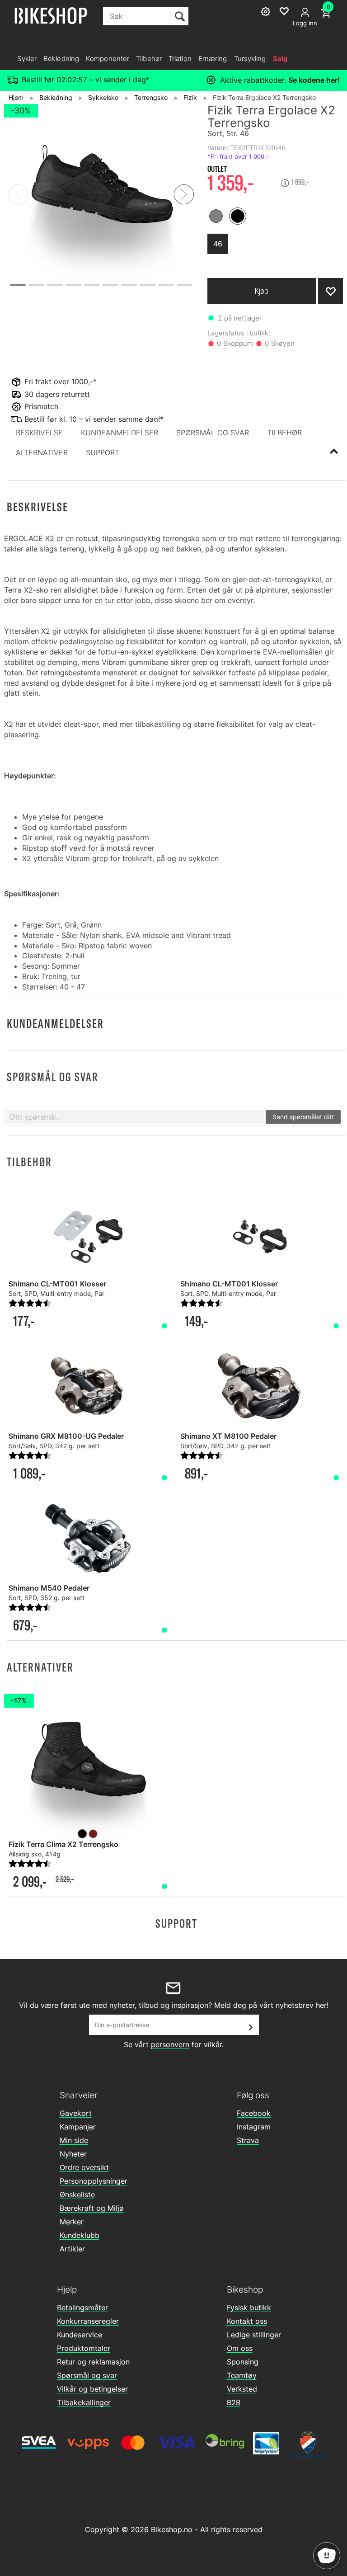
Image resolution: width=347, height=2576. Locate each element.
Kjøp (262, 291)
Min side (74, 2140)
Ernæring (213, 59)
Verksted (242, 2389)
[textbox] (135, 1117)
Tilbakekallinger (84, 2402)
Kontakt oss (247, 2321)
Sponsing (243, 2362)
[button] (39, 433)
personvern (170, 2044)
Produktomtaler (84, 2348)
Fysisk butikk (249, 2308)
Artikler (72, 2249)
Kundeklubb (80, 2235)
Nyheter (73, 2154)
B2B (234, 2402)
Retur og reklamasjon (93, 2362)
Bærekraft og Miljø (92, 2208)
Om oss (240, 2348)
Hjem (16, 97)
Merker (72, 2222)
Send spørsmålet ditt (303, 1117)
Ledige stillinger (254, 2335)
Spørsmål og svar (87, 2375)
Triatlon (180, 59)
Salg (280, 59)
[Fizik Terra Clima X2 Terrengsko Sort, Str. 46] (88, 1768)
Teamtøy (242, 2375)
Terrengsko (151, 97)
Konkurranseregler (88, 2321)
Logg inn (305, 23)
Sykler (27, 59)
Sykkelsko (103, 97)
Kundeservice (80, 2335)
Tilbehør (149, 59)
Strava (248, 2140)
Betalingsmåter (82, 2308)
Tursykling (250, 59)
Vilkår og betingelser (92, 2389)
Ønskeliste (77, 2195)
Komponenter (108, 59)
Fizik (190, 97)
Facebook (254, 2113)
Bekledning (61, 59)
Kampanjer (78, 2127)
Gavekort (76, 2113)
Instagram (254, 2127)
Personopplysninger (94, 2181)
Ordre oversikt (84, 2167)
